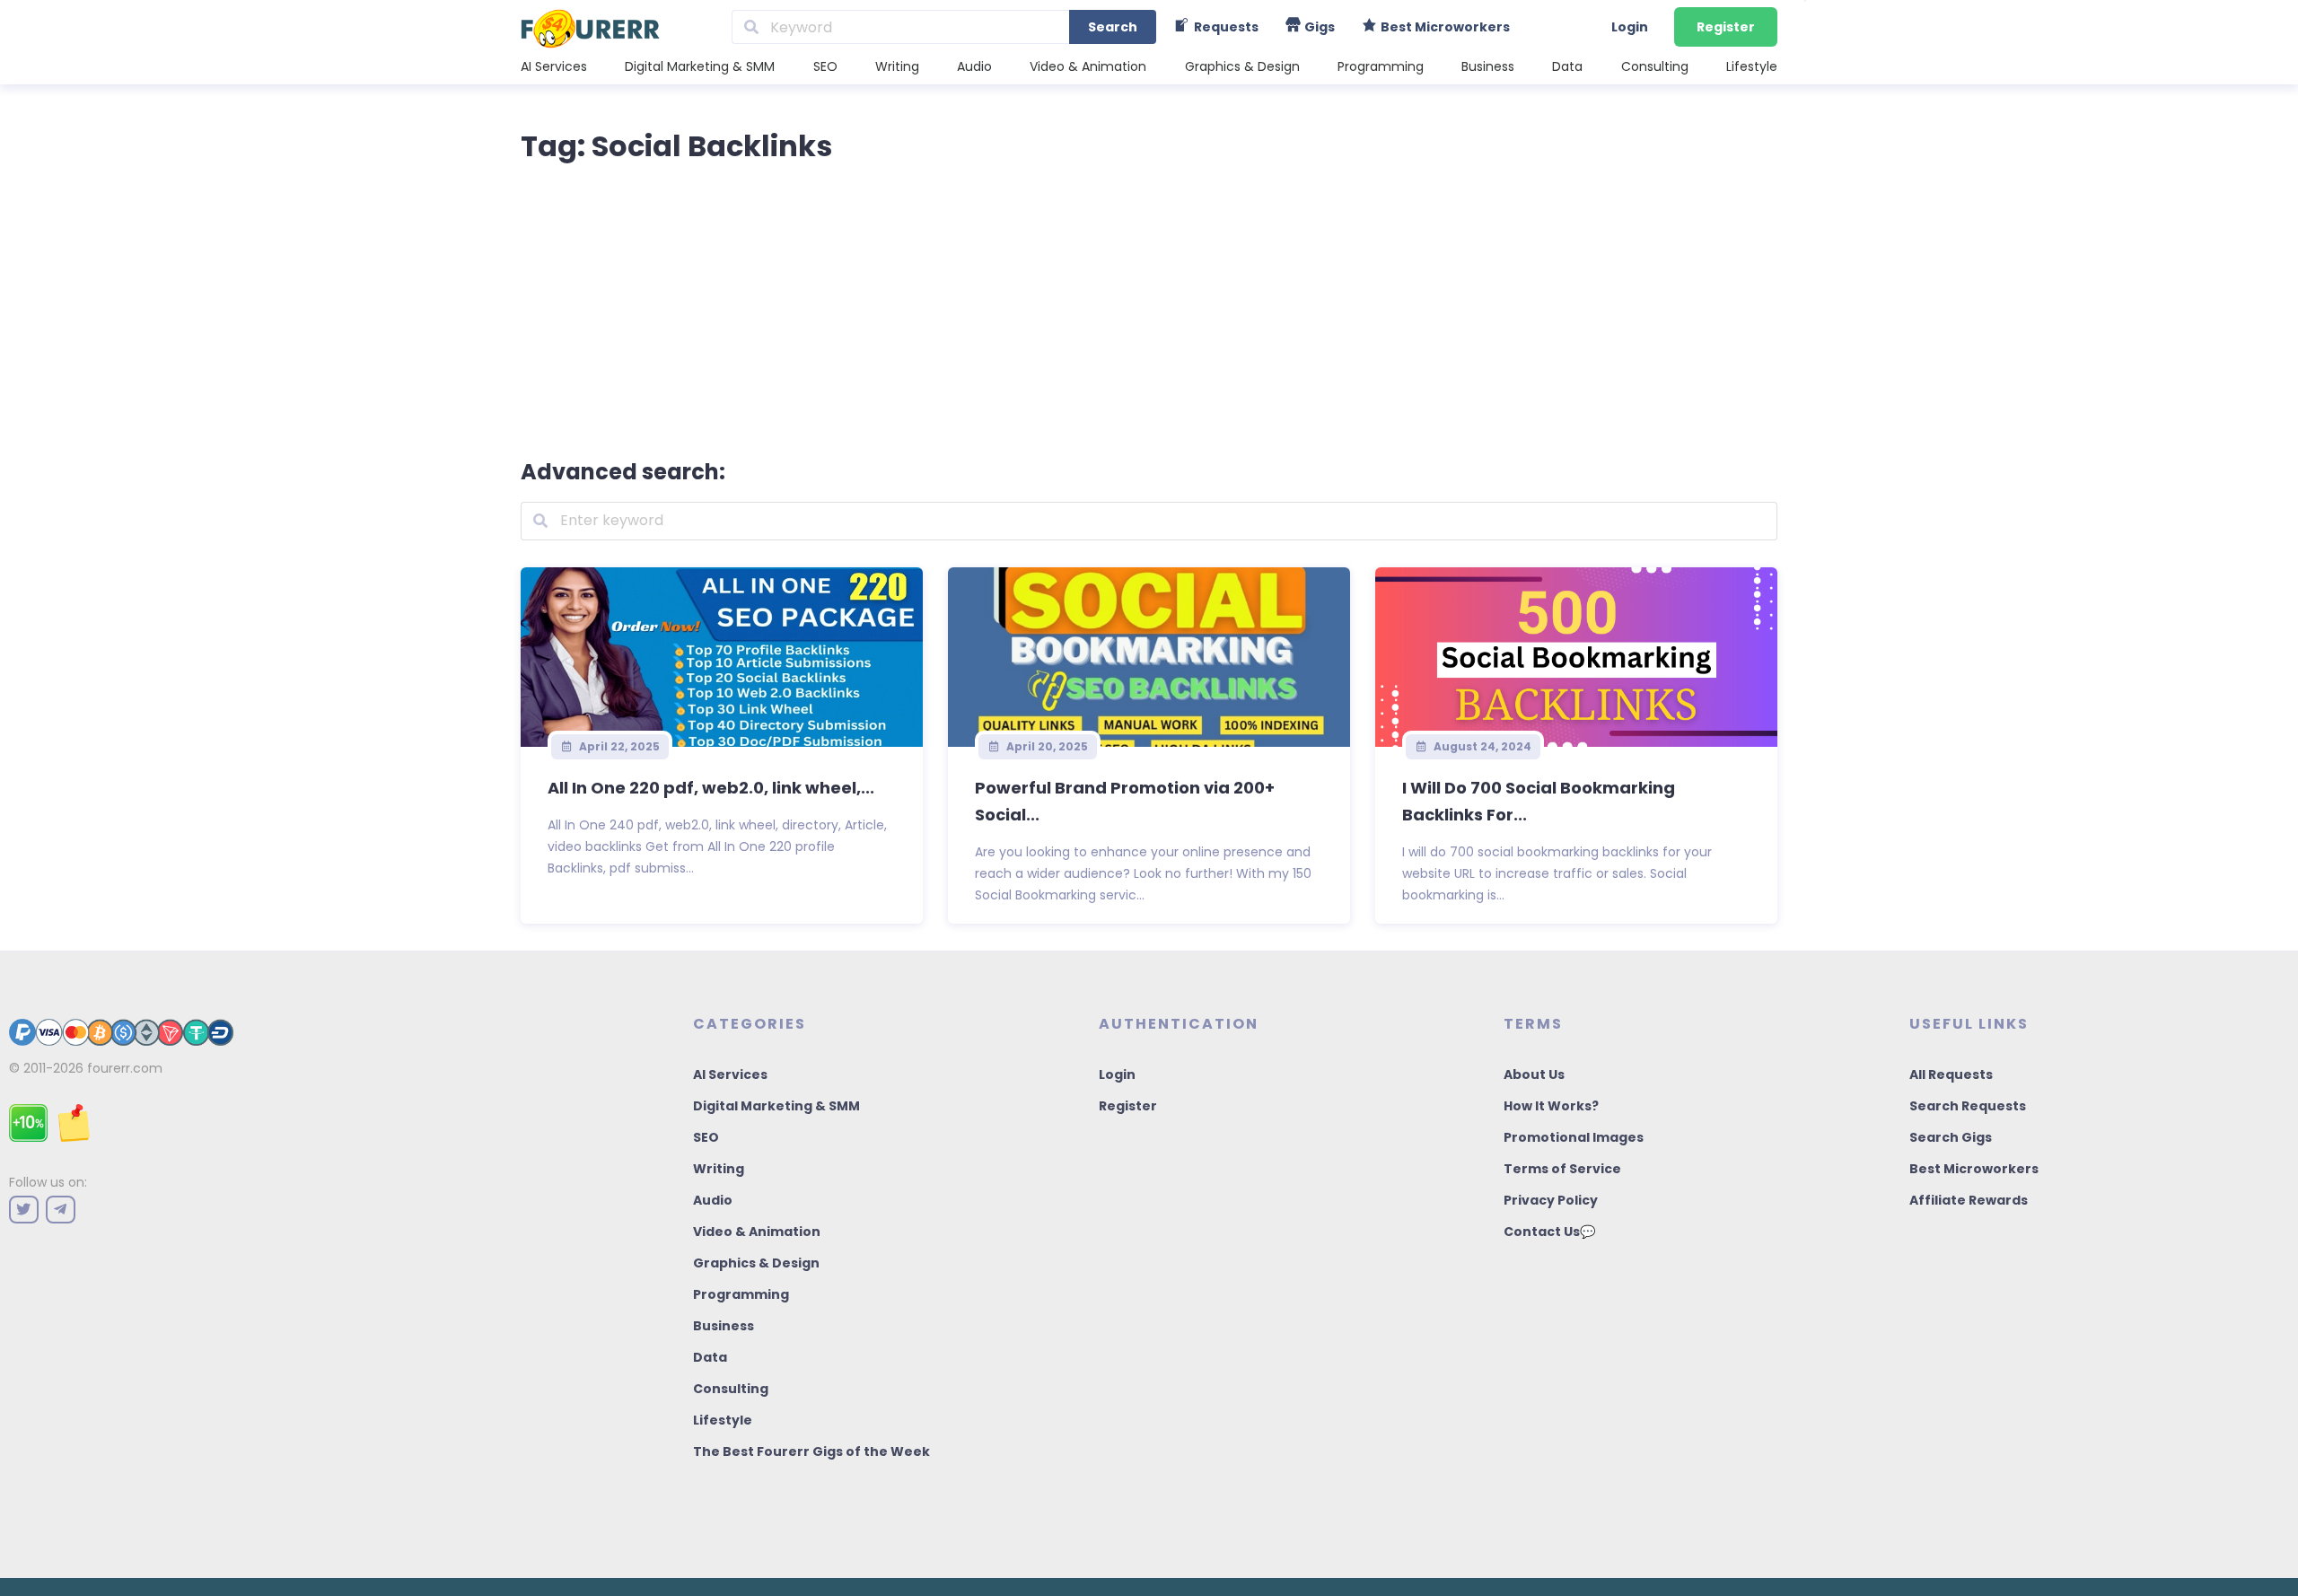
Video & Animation (1088, 66)
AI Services (554, 66)
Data (1567, 66)
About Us (1534, 1074)
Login (1630, 27)
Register (1726, 27)
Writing (897, 66)
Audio (974, 66)
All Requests (1951, 1074)
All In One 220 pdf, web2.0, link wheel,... (711, 788)
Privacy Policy (1551, 1200)
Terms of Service (1562, 1169)
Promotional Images (1574, 1137)
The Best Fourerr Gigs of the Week (811, 1451)
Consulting (1655, 66)
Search (1113, 27)
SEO (825, 66)
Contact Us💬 (1549, 1232)
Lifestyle (1752, 66)
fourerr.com (125, 1068)
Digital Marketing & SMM (700, 66)
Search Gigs (1951, 1137)
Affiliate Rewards (1969, 1200)
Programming (1381, 66)
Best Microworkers (1974, 1169)
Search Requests (1968, 1106)
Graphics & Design (1242, 66)
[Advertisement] (1149, 307)
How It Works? (1551, 1106)
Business (1488, 66)
